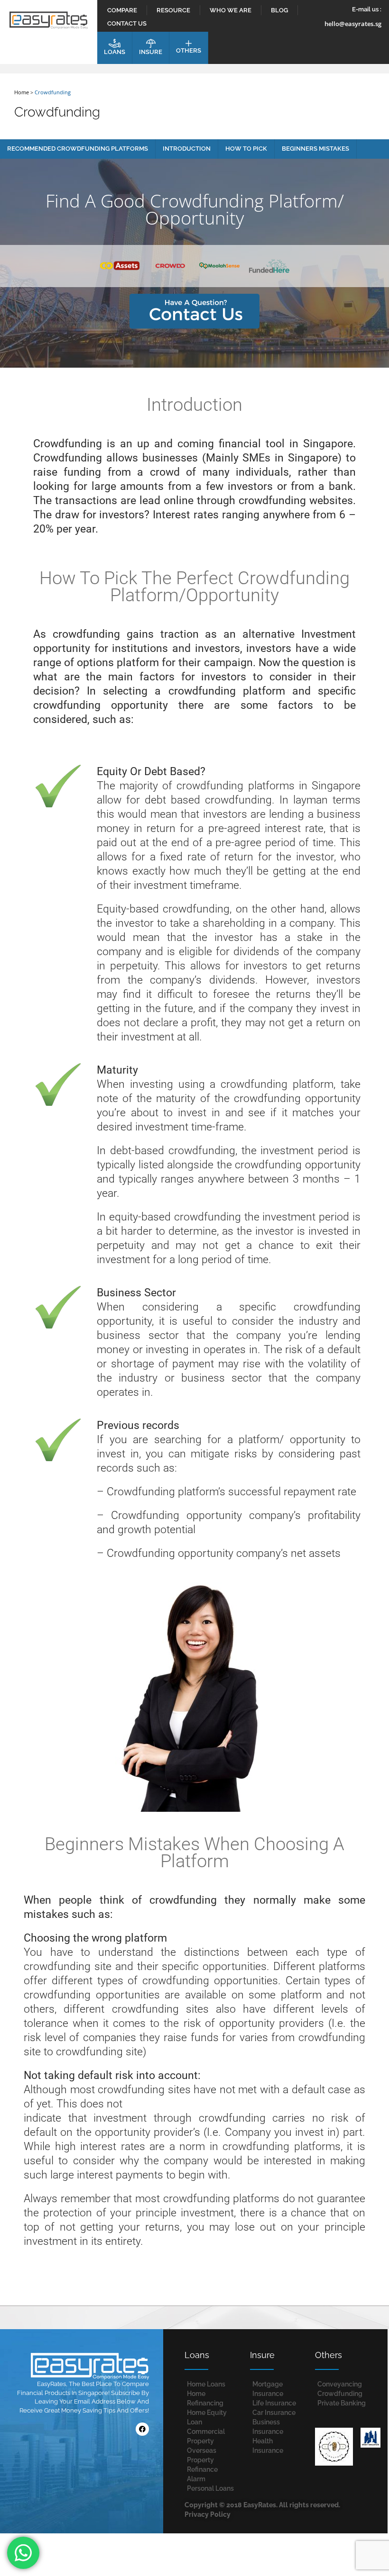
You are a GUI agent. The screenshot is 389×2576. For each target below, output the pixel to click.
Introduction (187, 149)
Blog (279, 10)
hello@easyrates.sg (353, 24)
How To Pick (246, 149)
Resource (173, 10)
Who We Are (231, 10)
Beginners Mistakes (315, 149)
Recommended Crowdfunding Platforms (78, 149)
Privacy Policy (208, 2514)
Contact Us (127, 23)
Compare (122, 10)
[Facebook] (142, 2429)
